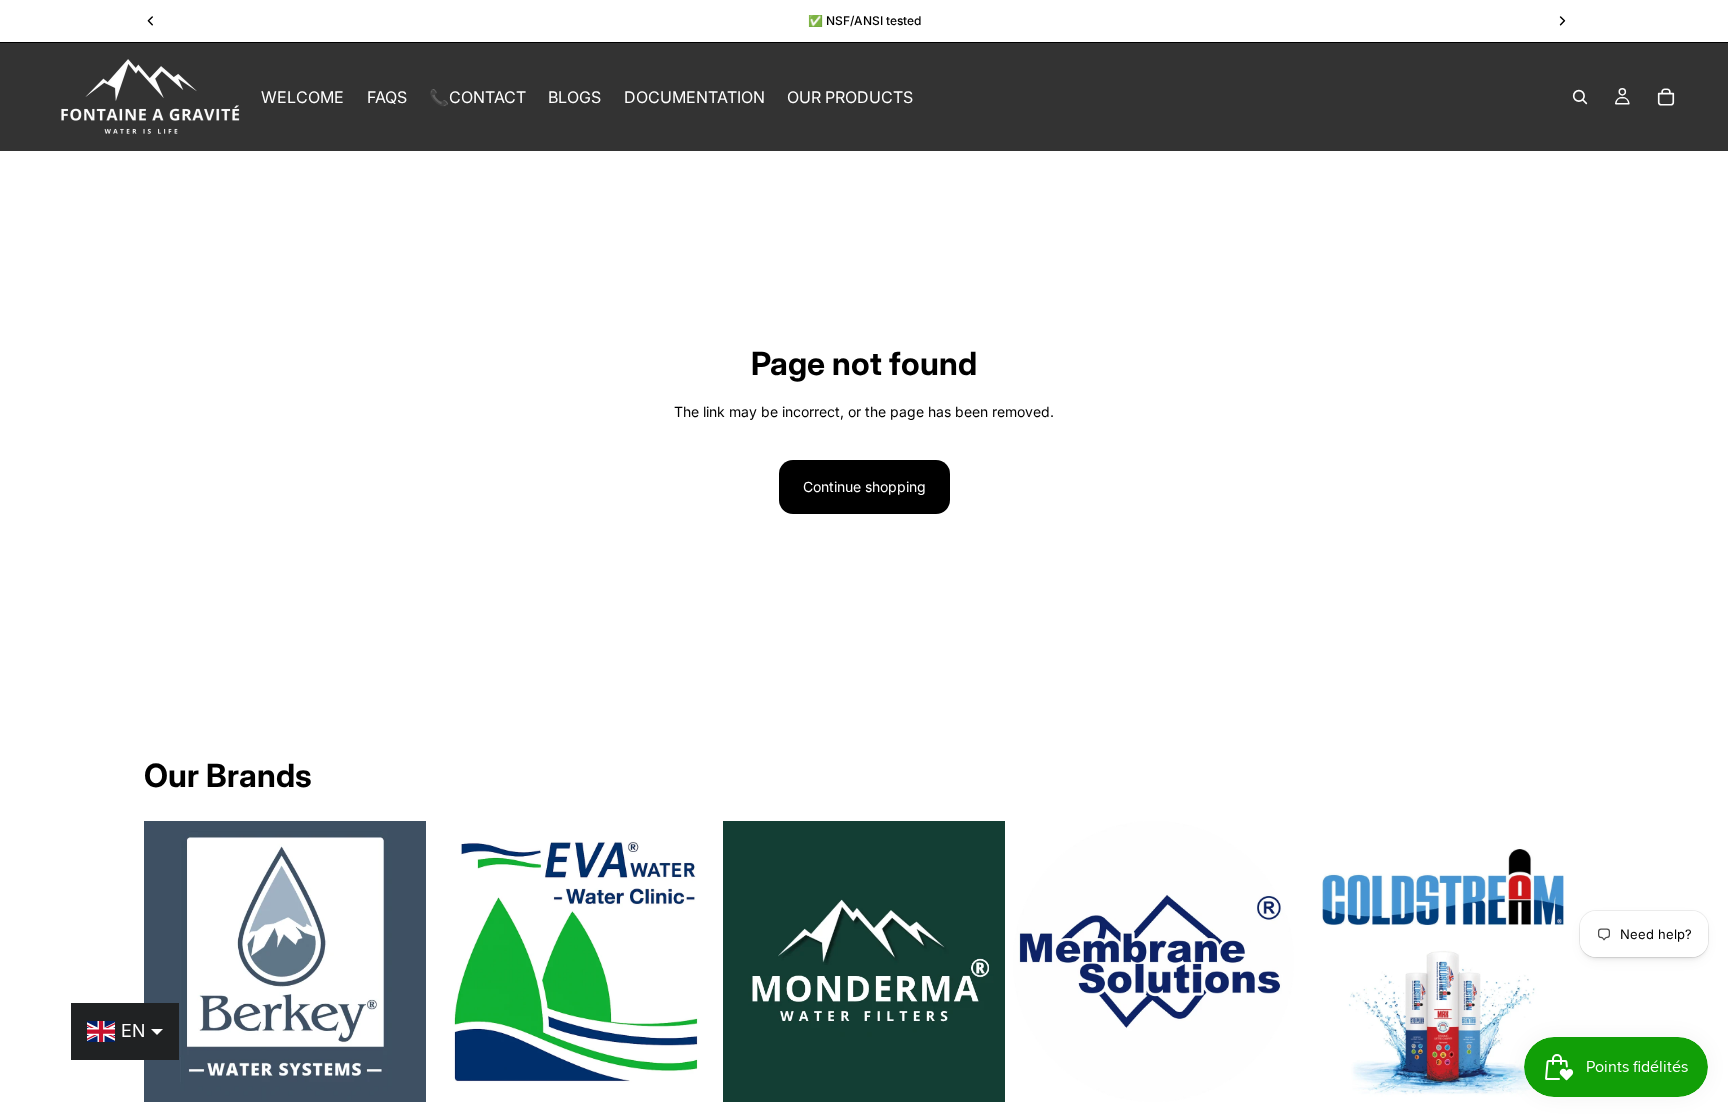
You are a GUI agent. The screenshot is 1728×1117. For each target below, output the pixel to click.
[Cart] (1666, 97)
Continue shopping (864, 486)
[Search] (1580, 97)
